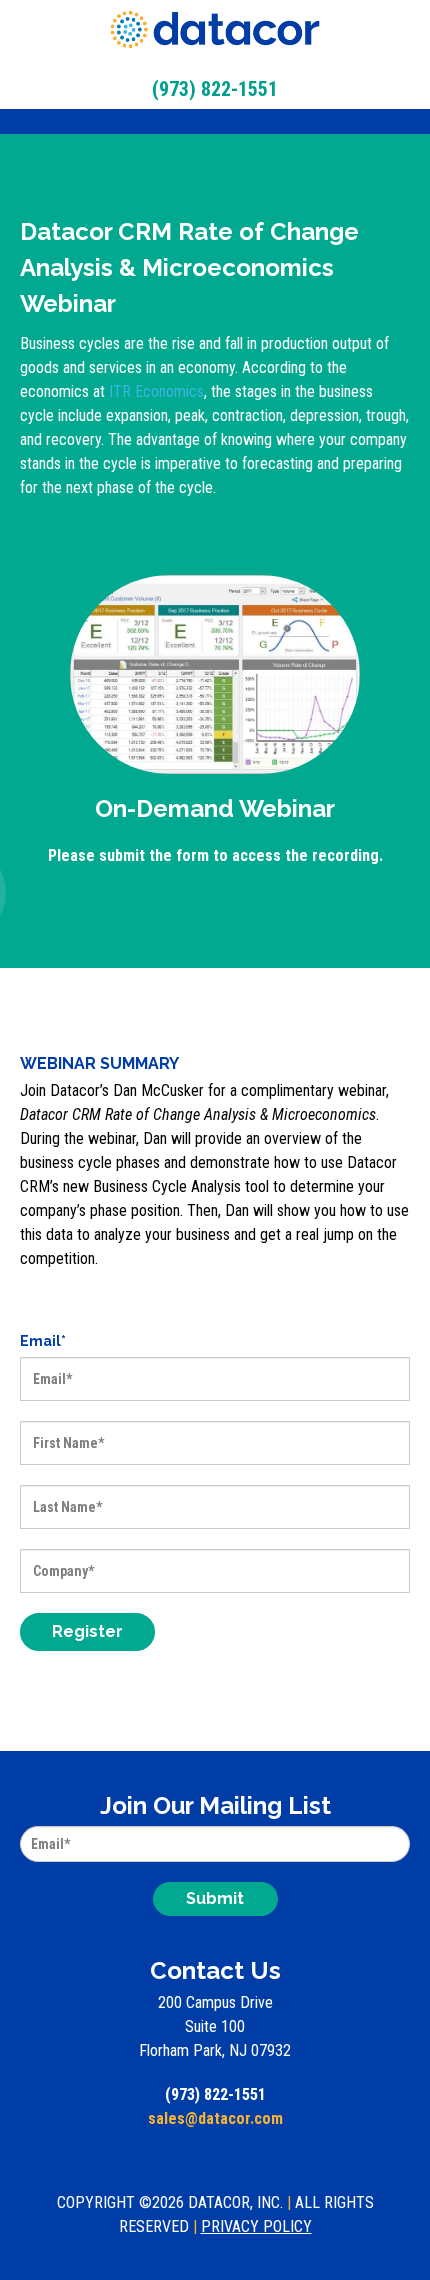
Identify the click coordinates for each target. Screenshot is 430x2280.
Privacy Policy (256, 2226)
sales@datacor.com (215, 2118)
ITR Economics (156, 391)
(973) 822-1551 (215, 2094)
